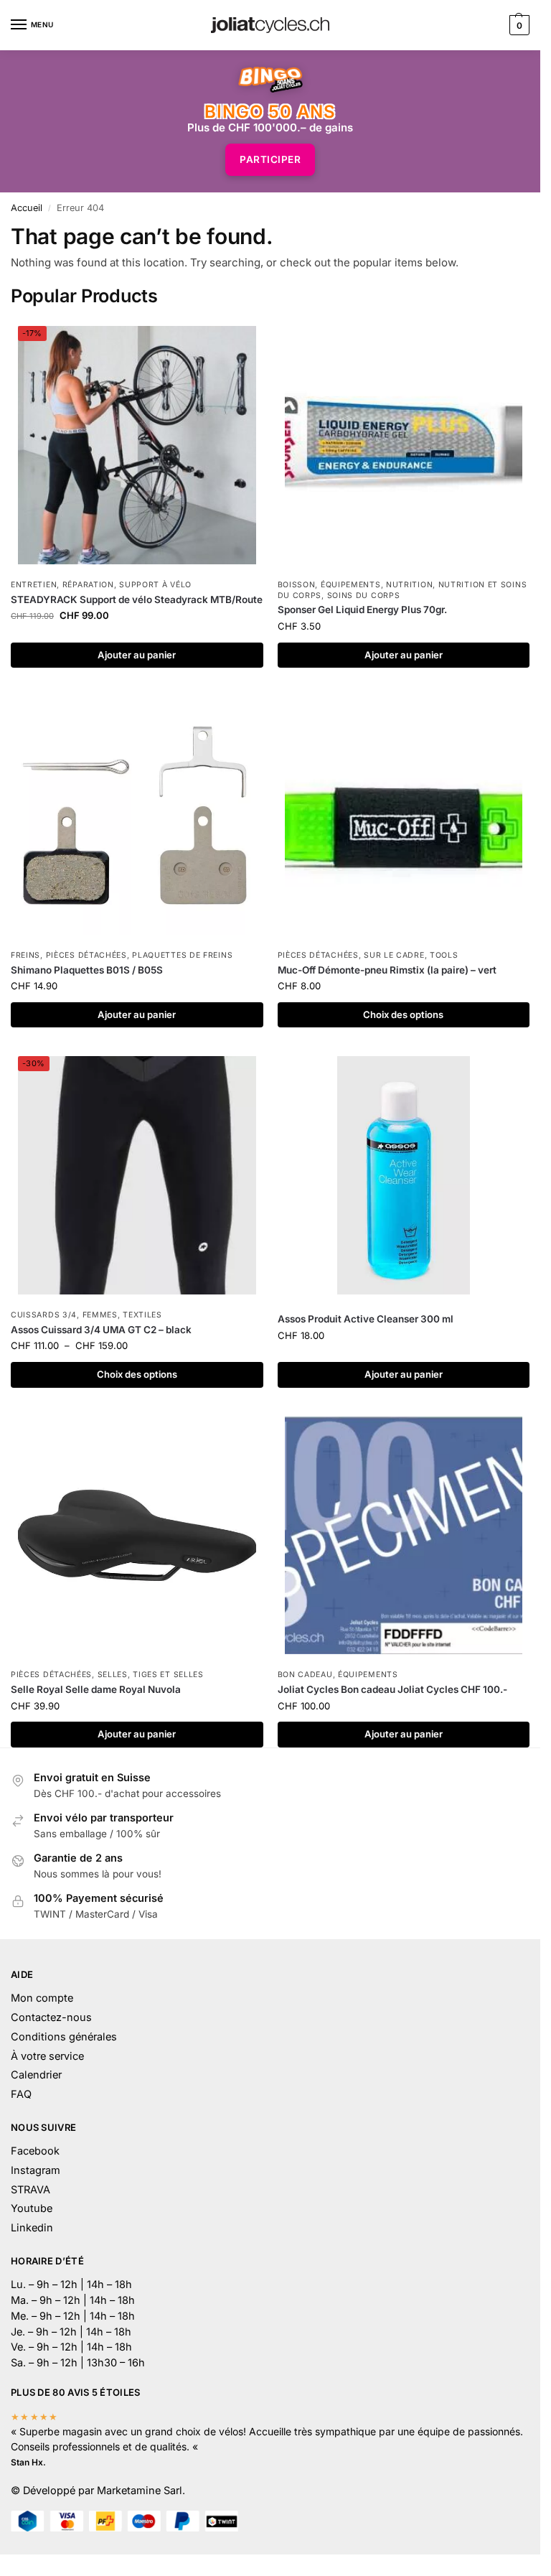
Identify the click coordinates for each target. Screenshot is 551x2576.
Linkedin (32, 2228)
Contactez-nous (51, 2017)
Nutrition (409, 585)
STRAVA (30, 2190)
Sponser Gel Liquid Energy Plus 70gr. (362, 610)
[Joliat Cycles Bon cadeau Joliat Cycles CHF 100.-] (404, 1536)
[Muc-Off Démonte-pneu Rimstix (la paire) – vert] (404, 816)
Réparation (88, 585)
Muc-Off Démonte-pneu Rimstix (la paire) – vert (387, 970)
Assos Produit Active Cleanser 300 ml (366, 1319)
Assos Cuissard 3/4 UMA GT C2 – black (101, 1330)
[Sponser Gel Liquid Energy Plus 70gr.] (404, 445)
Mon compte (42, 1998)
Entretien (34, 585)
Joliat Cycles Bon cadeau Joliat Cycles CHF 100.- (392, 1689)
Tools (444, 955)
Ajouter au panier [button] (137, 655)
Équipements (351, 585)
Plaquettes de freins (182, 955)
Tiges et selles (168, 1675)
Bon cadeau (305, 1675)
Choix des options (403, 1014)
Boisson (297, 585)
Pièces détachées (86, 955)
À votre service (47, 2056)
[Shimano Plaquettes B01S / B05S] (137, 816)
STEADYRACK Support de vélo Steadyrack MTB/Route (137, 599)
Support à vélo (155, 585)
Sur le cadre (394, 955)
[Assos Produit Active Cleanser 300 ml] (404, 1175)
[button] (518, 25)
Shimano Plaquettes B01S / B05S (87, 970)
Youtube (32, 2208)
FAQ (21, 2094)
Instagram (36, 2170)
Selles (113, 1675)
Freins (25, 955)
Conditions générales (64, 2037)
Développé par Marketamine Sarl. (104, 2491)
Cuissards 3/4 (44, 1315)
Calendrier (36, 2075)
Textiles (142, 1315)
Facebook (35, 2151)
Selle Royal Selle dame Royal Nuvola (96, 1689)
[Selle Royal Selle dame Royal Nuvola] (137, 1536)
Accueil (27, 208)
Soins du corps (364, 596)
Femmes (100, 1315)
